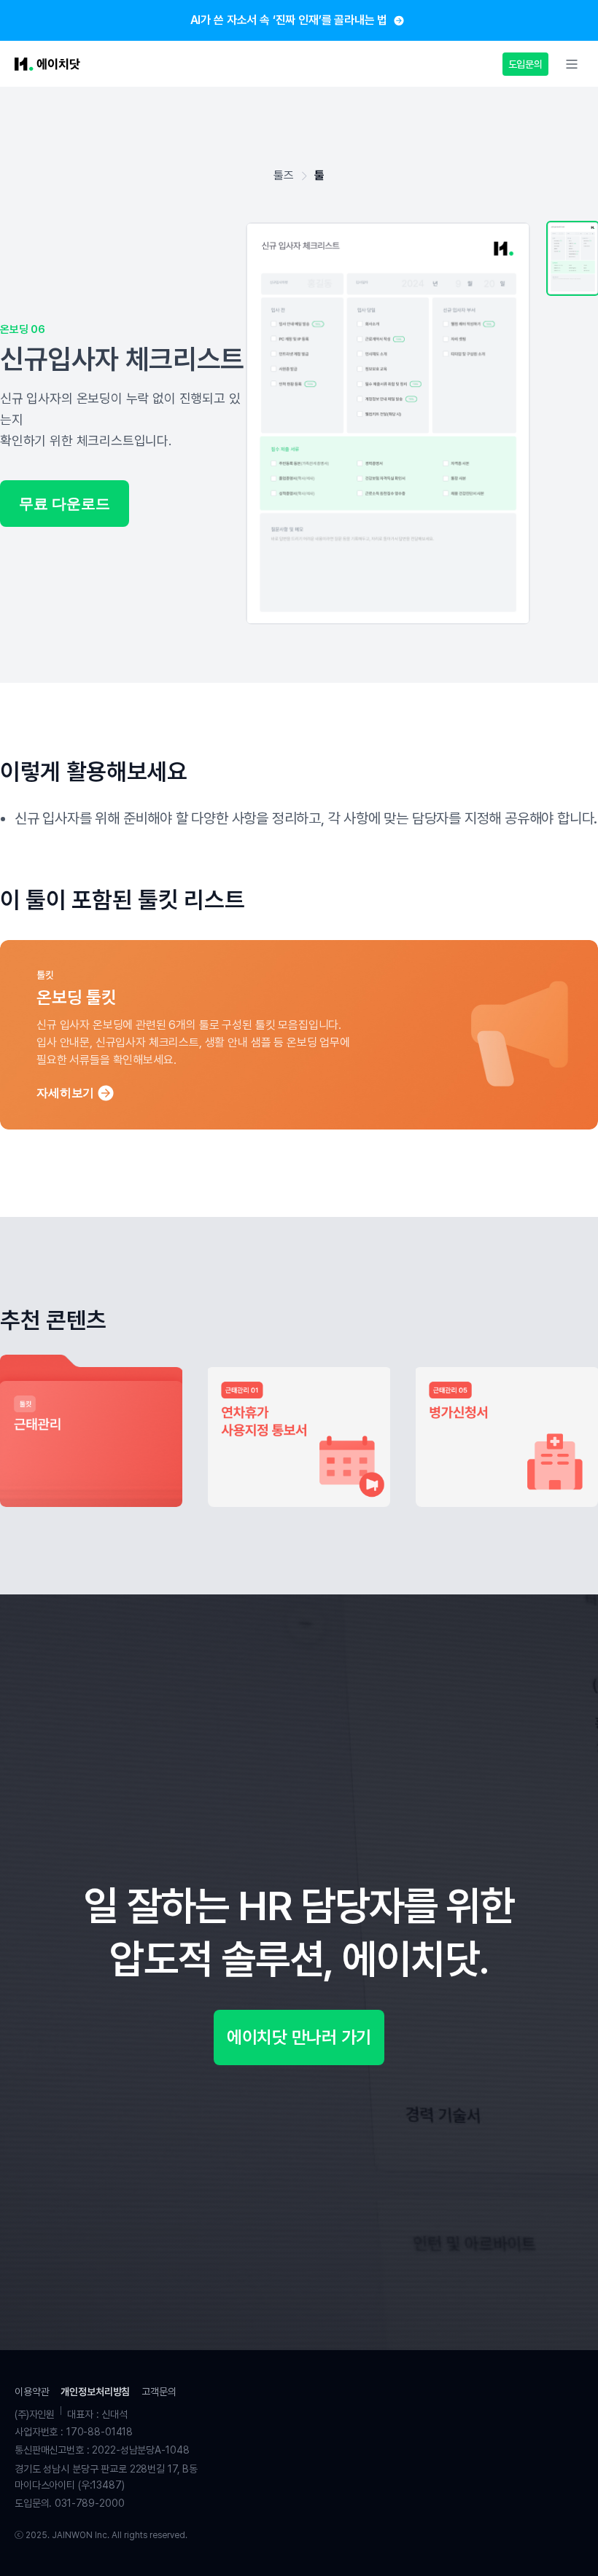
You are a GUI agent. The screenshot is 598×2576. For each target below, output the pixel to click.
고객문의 (159, 2392)
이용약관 (32, 2392)
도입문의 (525, 64)
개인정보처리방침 (95, 2392)
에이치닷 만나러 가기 (299, 2037)
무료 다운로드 (65, 504)
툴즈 (284, 175)
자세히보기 (65, 1093)
